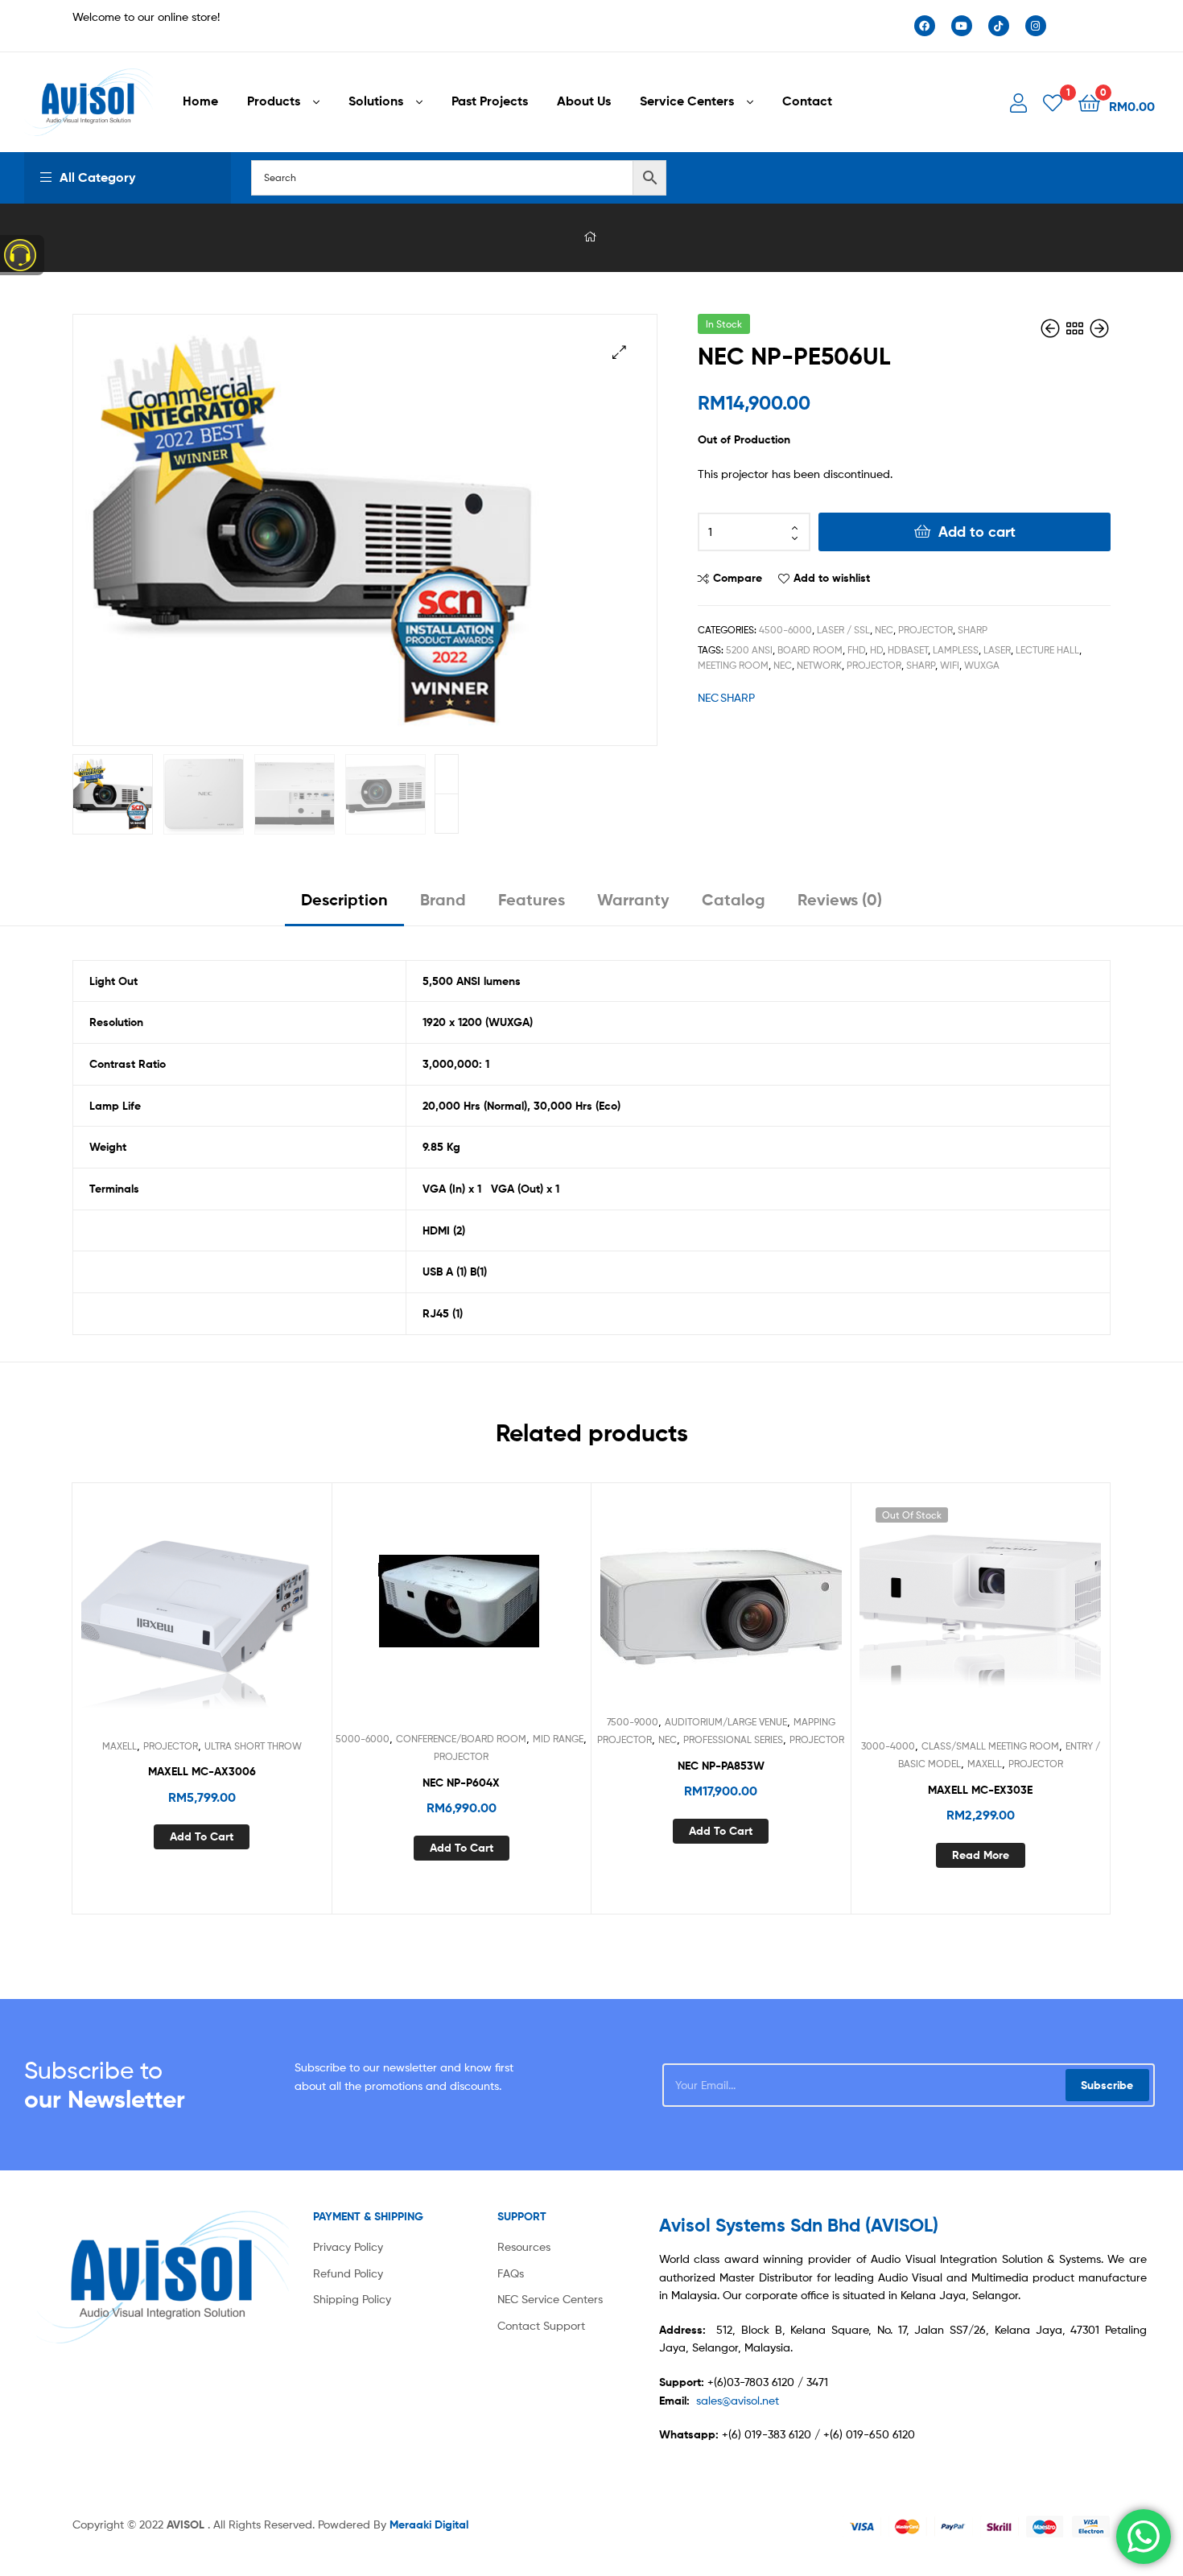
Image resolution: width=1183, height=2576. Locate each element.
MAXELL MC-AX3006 (202, 1771)
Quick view (241, 1616)
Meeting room (733, 665)
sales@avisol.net (738, 2400)
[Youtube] (962, 26)
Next (447, 774)
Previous (447, 814)
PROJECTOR (925, 630)
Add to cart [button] (202, 1836)
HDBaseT (908, 650)
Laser (997, 650)
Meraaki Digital (429, 2524)
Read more (981, 1855)
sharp (921, 665)
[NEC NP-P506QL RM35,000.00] (1099, 329)
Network (819, 665)
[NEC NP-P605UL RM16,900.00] (1052, 329)
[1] (1053, 102)
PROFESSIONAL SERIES (733, 1739)
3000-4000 (888, 1746)
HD (876, 650)
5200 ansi (749, 650)
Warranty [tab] (633, 899)
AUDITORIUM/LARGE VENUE (726, 1722)
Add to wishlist (832, 578)
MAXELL (120, 1746)
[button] (619, 352)
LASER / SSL (843, 630)
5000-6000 (363, 1739)
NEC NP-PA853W (721, 1766)
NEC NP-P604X (461, 1783)
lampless (956, 650)
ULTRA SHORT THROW (253, 1746)
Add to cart (977, 532)
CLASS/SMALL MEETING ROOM (990, 1746)
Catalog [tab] (734, 899)
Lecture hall (1047, 650)
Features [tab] (532, 899)
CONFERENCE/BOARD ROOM (461, 1739)
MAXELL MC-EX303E (980, 1790)
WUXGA (982, 665)
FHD (856, 650)
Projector (874, 665)
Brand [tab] (443, 899)
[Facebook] (925, 26)
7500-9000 (633, 1722)
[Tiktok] (999, 26)
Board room (810, 650)
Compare (738, 578)
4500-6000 (785, 630)
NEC (884, 630)
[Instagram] (1036, 26)
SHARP (973, 630)
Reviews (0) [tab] (840, 899)
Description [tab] (344, 899)
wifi (950, 665)
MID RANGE (558, 1739)
